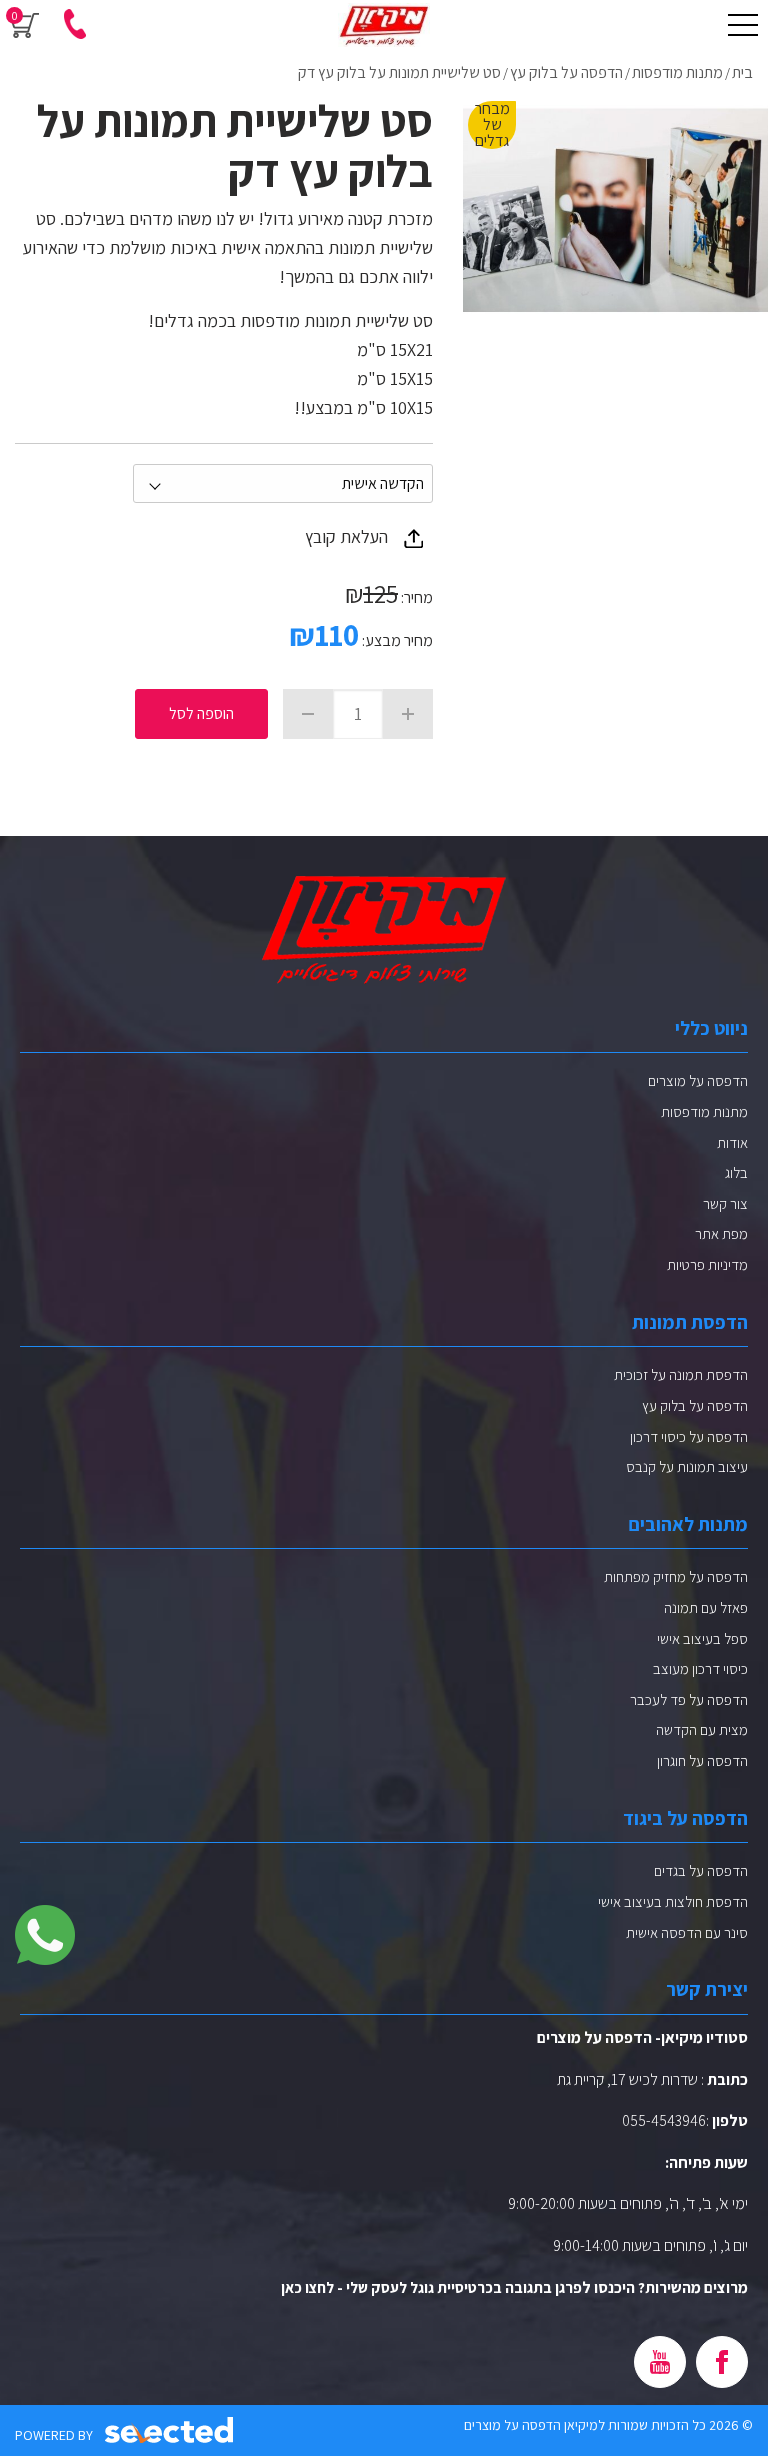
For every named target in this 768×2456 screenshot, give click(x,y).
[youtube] (660, 2362)
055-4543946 (664, 2120)
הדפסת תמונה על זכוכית (681, 1374)
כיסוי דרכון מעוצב (700, 1668)
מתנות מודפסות (704, 1111)
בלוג (736, 1172)
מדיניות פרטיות (707, 1264)
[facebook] (722, 2362)
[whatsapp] (45, 1935)
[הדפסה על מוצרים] (384, 25)
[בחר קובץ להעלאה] (413, 538)
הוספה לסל (201, 713)
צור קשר (725, 1203)
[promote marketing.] (170, 2430)
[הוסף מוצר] (408, 714)
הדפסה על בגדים (701, 1870)
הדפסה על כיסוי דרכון (689, 1436)
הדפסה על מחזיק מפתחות (676, 1576)
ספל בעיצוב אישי (702, 1638)
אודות (732, 1142)
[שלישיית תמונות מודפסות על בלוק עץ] (615, 210)
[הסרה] (308, 714)
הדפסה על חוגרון (702, 1760)
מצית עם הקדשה (702, 1729)
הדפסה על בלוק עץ (695, 1405)
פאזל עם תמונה (706, 1607)
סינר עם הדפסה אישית (687, 1932)
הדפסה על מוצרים (698, 1080)
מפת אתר (721, 1233)
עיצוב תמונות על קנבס (687, 1466)
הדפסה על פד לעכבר (689, 1699)
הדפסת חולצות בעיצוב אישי (673, 1901)
